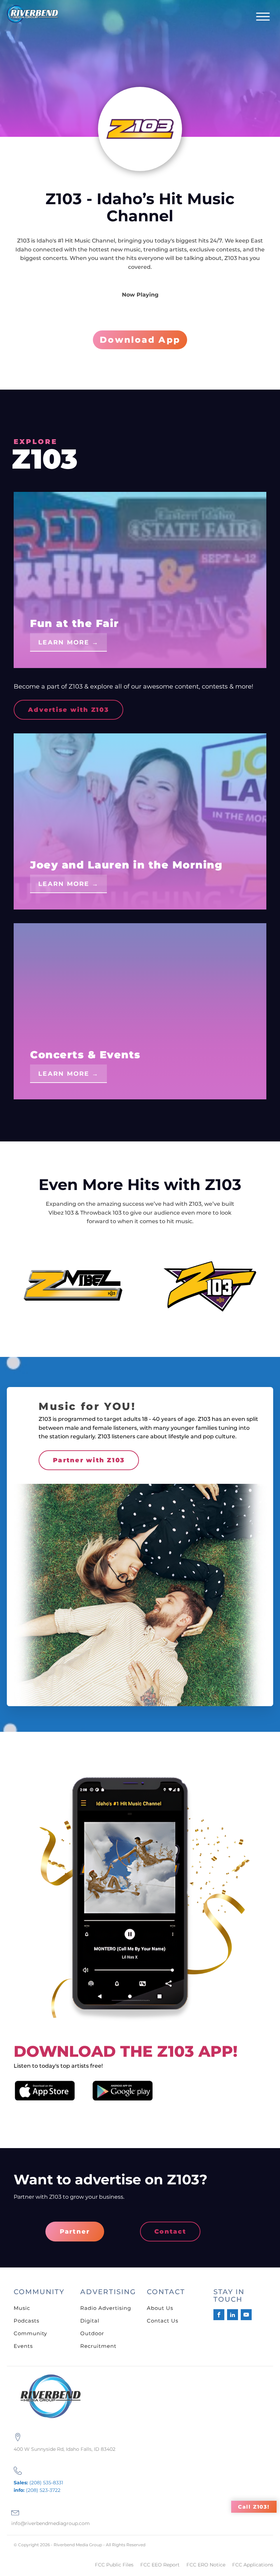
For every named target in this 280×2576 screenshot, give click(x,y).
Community (30, 2333)
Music (22, 2308)
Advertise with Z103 (68, 710)
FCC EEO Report (160, 2565)
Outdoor (92, 2333)
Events (23, 2346)
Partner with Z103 (89, 1460)
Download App (140, 340)
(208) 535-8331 (38, 2483)
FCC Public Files (114, 2565)
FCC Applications (253, 2565)
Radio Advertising (106, 2308)
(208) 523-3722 (37, 2490)
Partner (75, 2232)
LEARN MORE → (68, 642)
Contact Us (163, 2321)
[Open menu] (263, 17)
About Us (160, 2308)
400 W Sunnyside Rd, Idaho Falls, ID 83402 (65, 2449)
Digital (90, 2321)
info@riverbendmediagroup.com (51, 2523)
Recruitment (98, 2346)
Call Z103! (254, 2507)
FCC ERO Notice (206, 2565)
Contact (170, 2232)
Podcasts (26, 2321)
